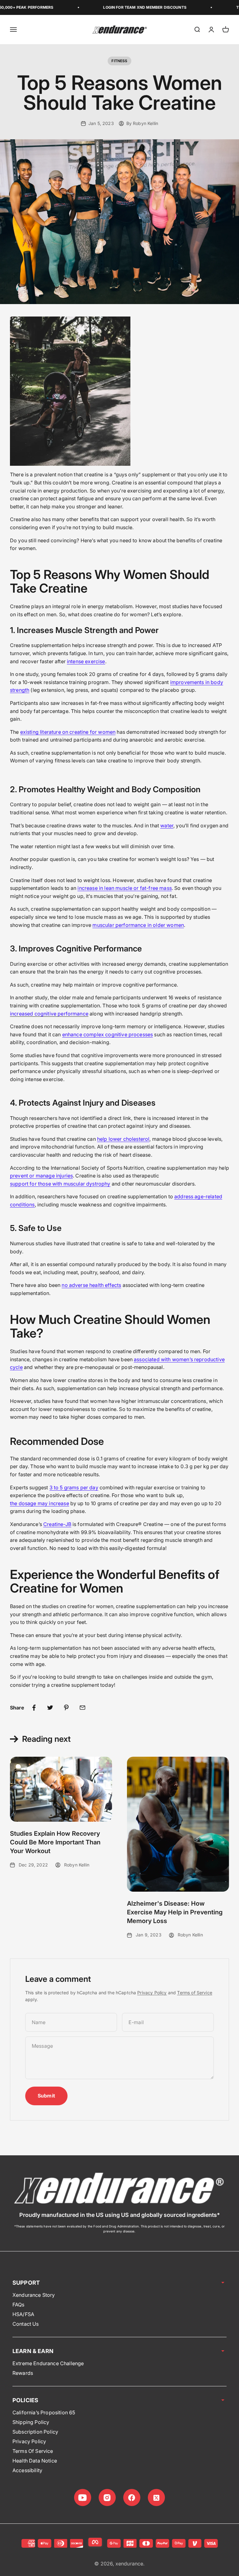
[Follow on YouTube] (83, 2497)
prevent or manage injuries (41, 1176)
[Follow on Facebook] (132, 2497)
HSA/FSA (23, 2314)
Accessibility (27, 2470)
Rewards (23, 2373)
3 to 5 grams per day (74, 1487)
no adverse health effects (91, 1285)
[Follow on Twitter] (156, 2497)
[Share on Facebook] (34, 1708)
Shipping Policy (31, 2422)
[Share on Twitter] (50, 1708)
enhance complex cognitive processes (108, 1034)
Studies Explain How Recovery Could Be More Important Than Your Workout (55, 1842)
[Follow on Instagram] (107, 2497)
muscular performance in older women (138, 925)
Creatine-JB (57, 1524)
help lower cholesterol (123, 1139)
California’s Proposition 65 (44, 2412)
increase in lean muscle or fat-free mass (124, 888)
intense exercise (86, 661)
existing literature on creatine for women (68, 732)
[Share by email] (82, 1708)
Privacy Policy (152, 1993)
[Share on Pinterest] (66, 1708)
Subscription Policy (35, 2432)
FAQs (19, 2305)
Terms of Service (195, 1993)
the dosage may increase (40, 1503)
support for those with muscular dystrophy (60, 1184)
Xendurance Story (34, 2295)
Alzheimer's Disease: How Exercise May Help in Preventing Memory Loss (175, 1912)
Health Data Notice (35, 2461)
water (167, 826)
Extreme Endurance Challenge (48, 2363)
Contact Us (26, 2324)
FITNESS (119, 61)
